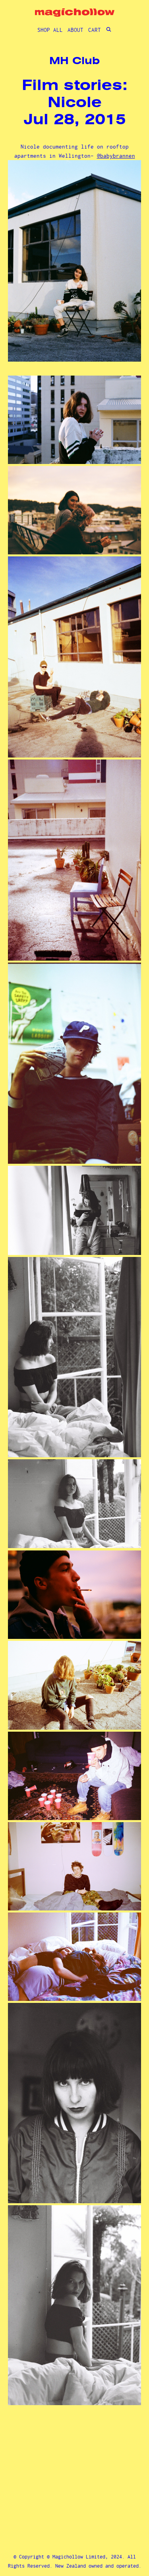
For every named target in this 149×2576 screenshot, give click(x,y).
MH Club (74, 61)
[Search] (109, 30)
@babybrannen (116, 156)
